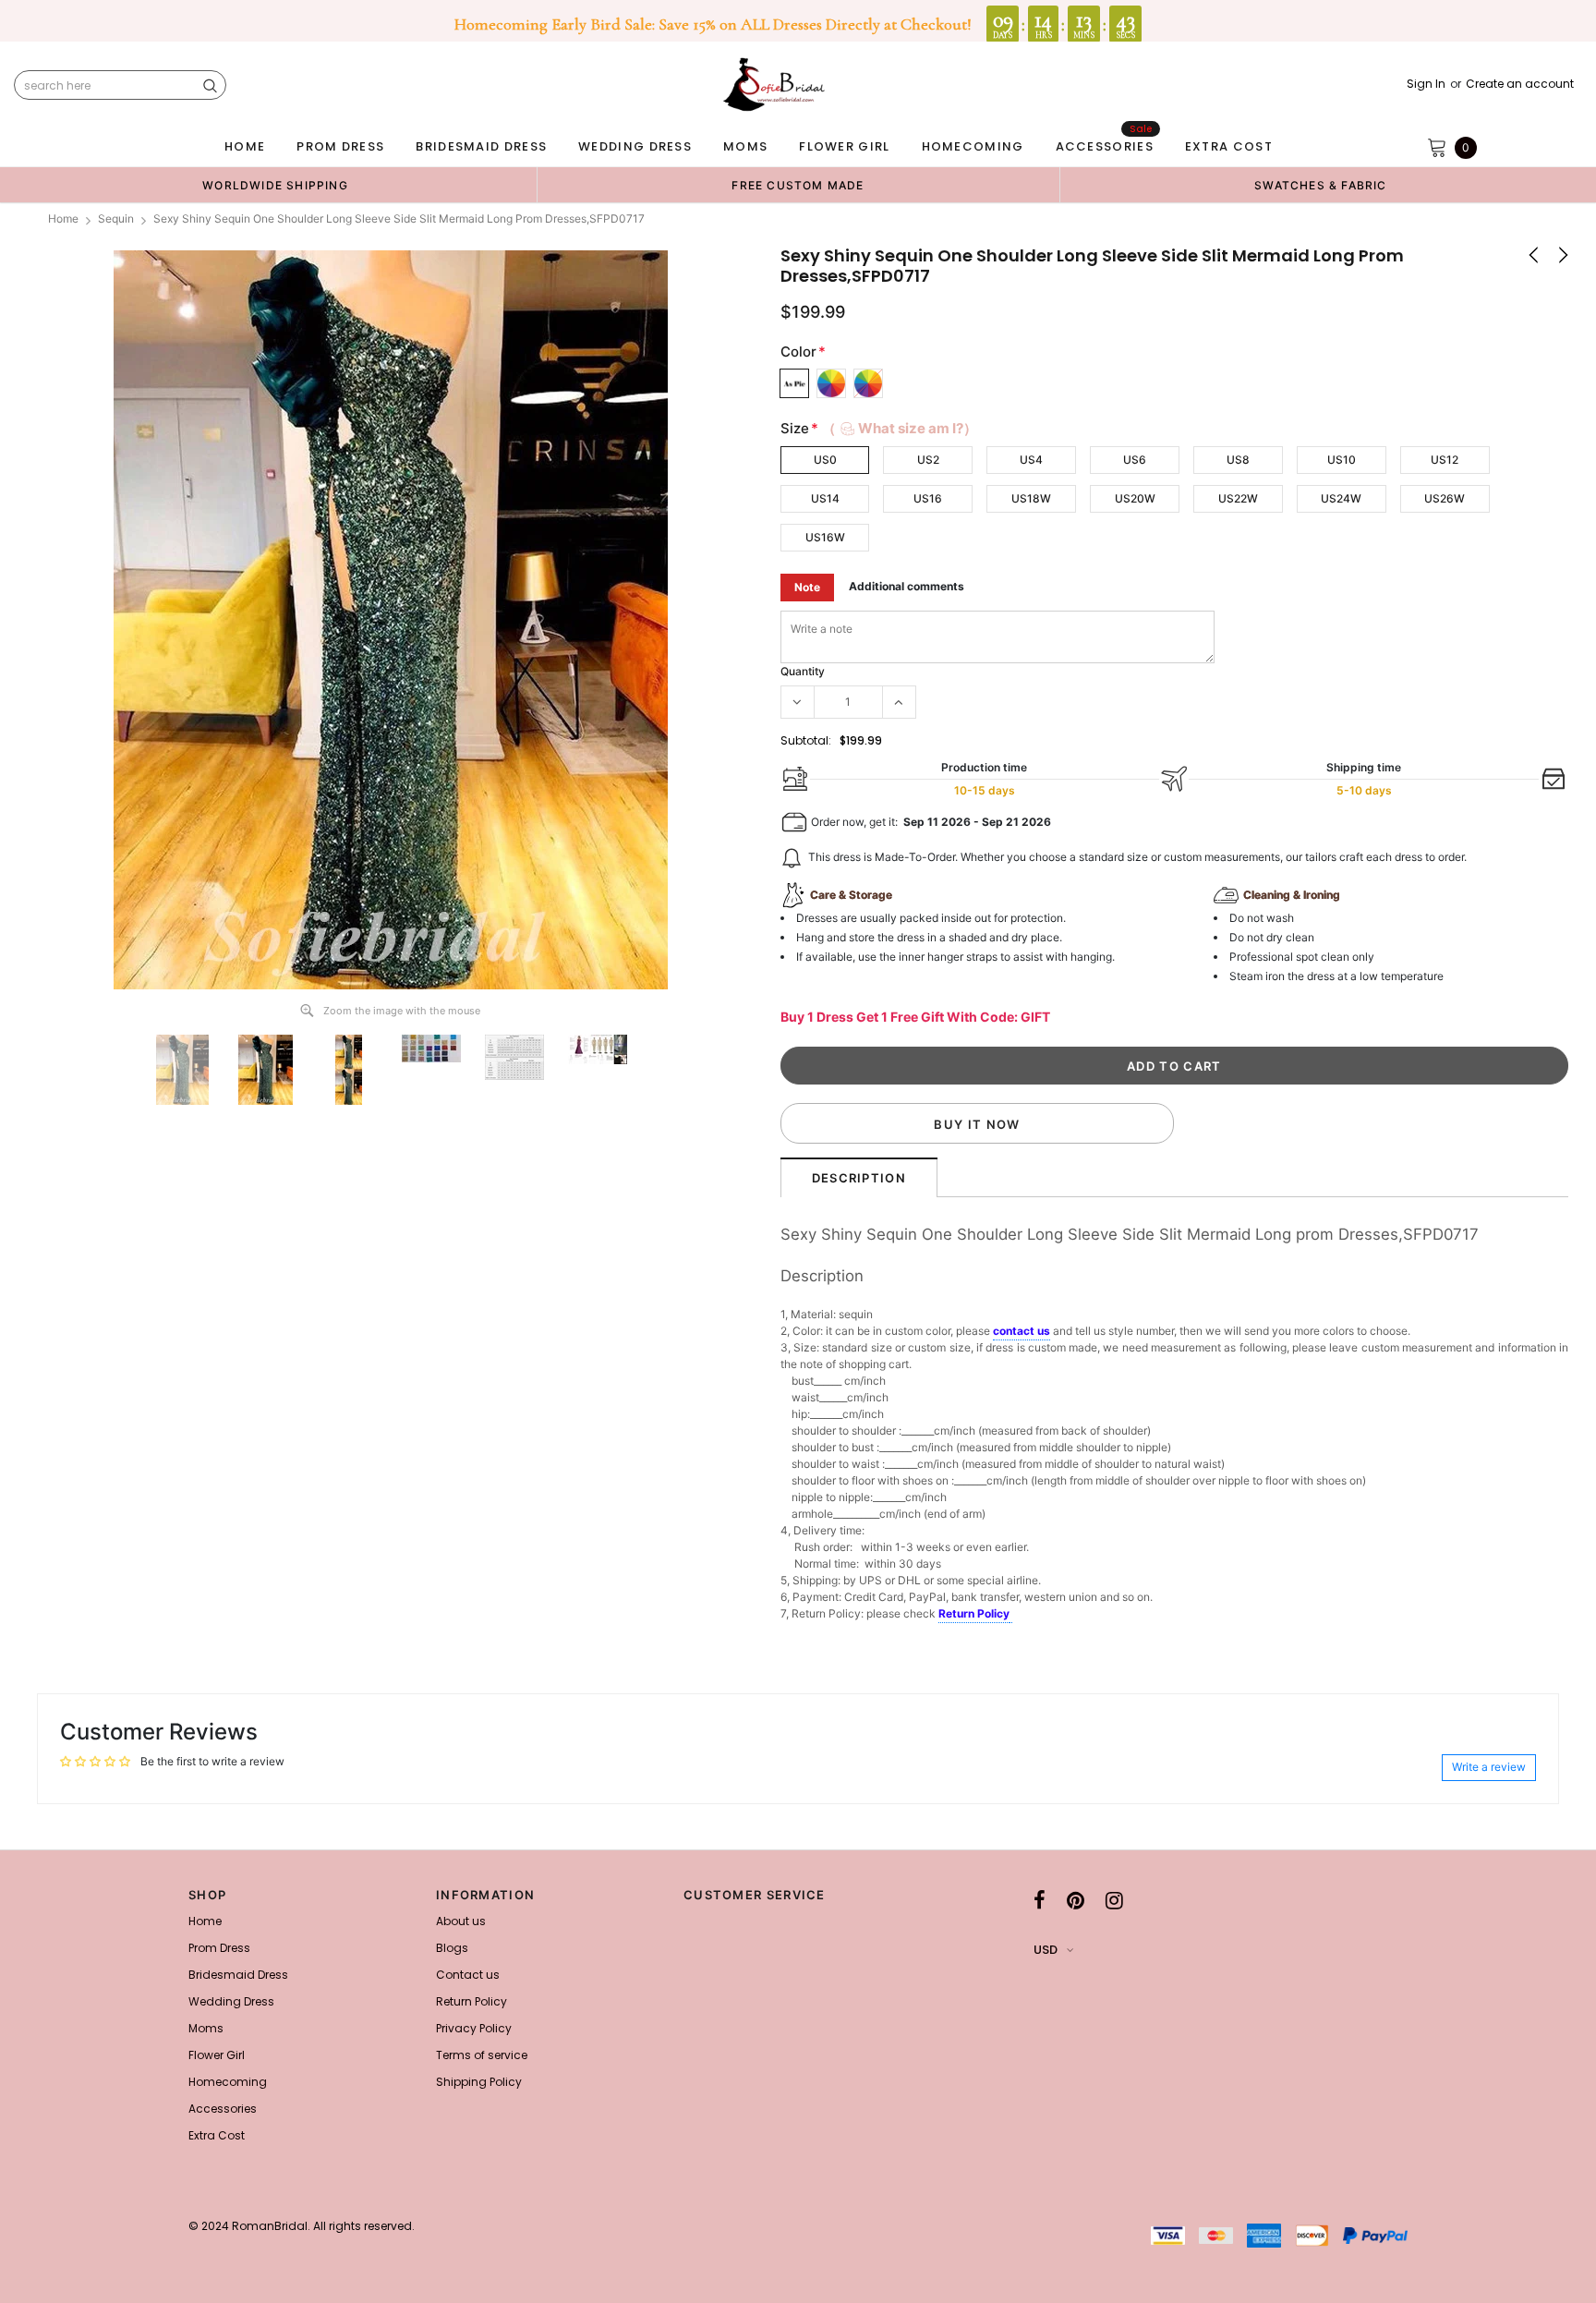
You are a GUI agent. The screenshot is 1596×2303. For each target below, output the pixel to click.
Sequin (116, 218)
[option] (275, 185)
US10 (1342, 460)
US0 (825, 460)
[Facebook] (1040, 1900)
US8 (1238, 460)
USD (1046, 1950)
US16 (928, 498)
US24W (1341, 498)
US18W (1031, 498)
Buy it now (977, 1124)
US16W (825, 537)
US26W (1445, 498)
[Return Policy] (1011, 1615)
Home (63, 218)
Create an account (1520, 84)
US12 (1445, 460)
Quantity (803, 671)
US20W (1135, 498)
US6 (1135, 460)
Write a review (1489, 1767)
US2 (928, 460)
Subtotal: (806, 740)
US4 (1031, 460)
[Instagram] (1114, 1900)
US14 (825, 498)
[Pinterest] (1076, 1900)
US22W (1238, 498)
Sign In (1426, 84)
